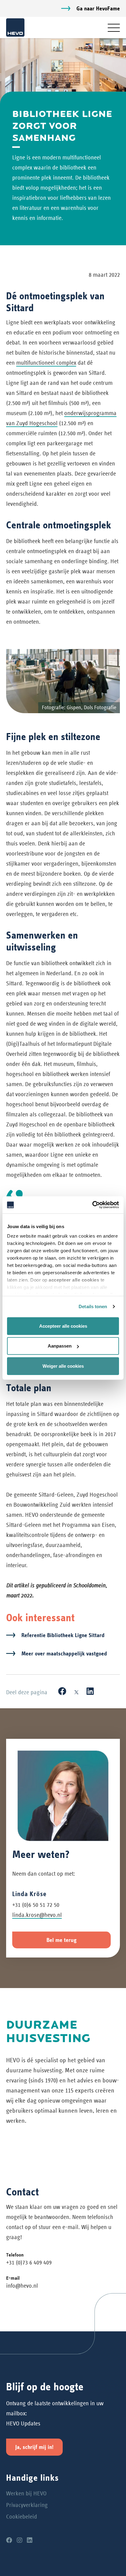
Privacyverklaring (27, 2505)
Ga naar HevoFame (98, 8)
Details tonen (93, 1306)
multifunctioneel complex (46, 363)
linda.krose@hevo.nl (37, 1915)
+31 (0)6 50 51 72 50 (36, 1905)
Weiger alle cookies (63, 1366)
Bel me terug (61, 1940)
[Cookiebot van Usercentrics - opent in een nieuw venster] (92, 1205)
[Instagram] (20, 2540)
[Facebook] (62, 1691)
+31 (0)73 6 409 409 (29, 2262)
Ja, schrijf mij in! (34, 2447)
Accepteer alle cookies (63, 1326)
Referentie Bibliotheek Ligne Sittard (63, 1635)
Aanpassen (60, 1346)
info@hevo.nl (22, 2286)
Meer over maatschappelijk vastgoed (64, 1653)
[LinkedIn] (90, 1691)
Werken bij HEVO (26, 2493)
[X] (76, 1691)
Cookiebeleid (22, 2517)
